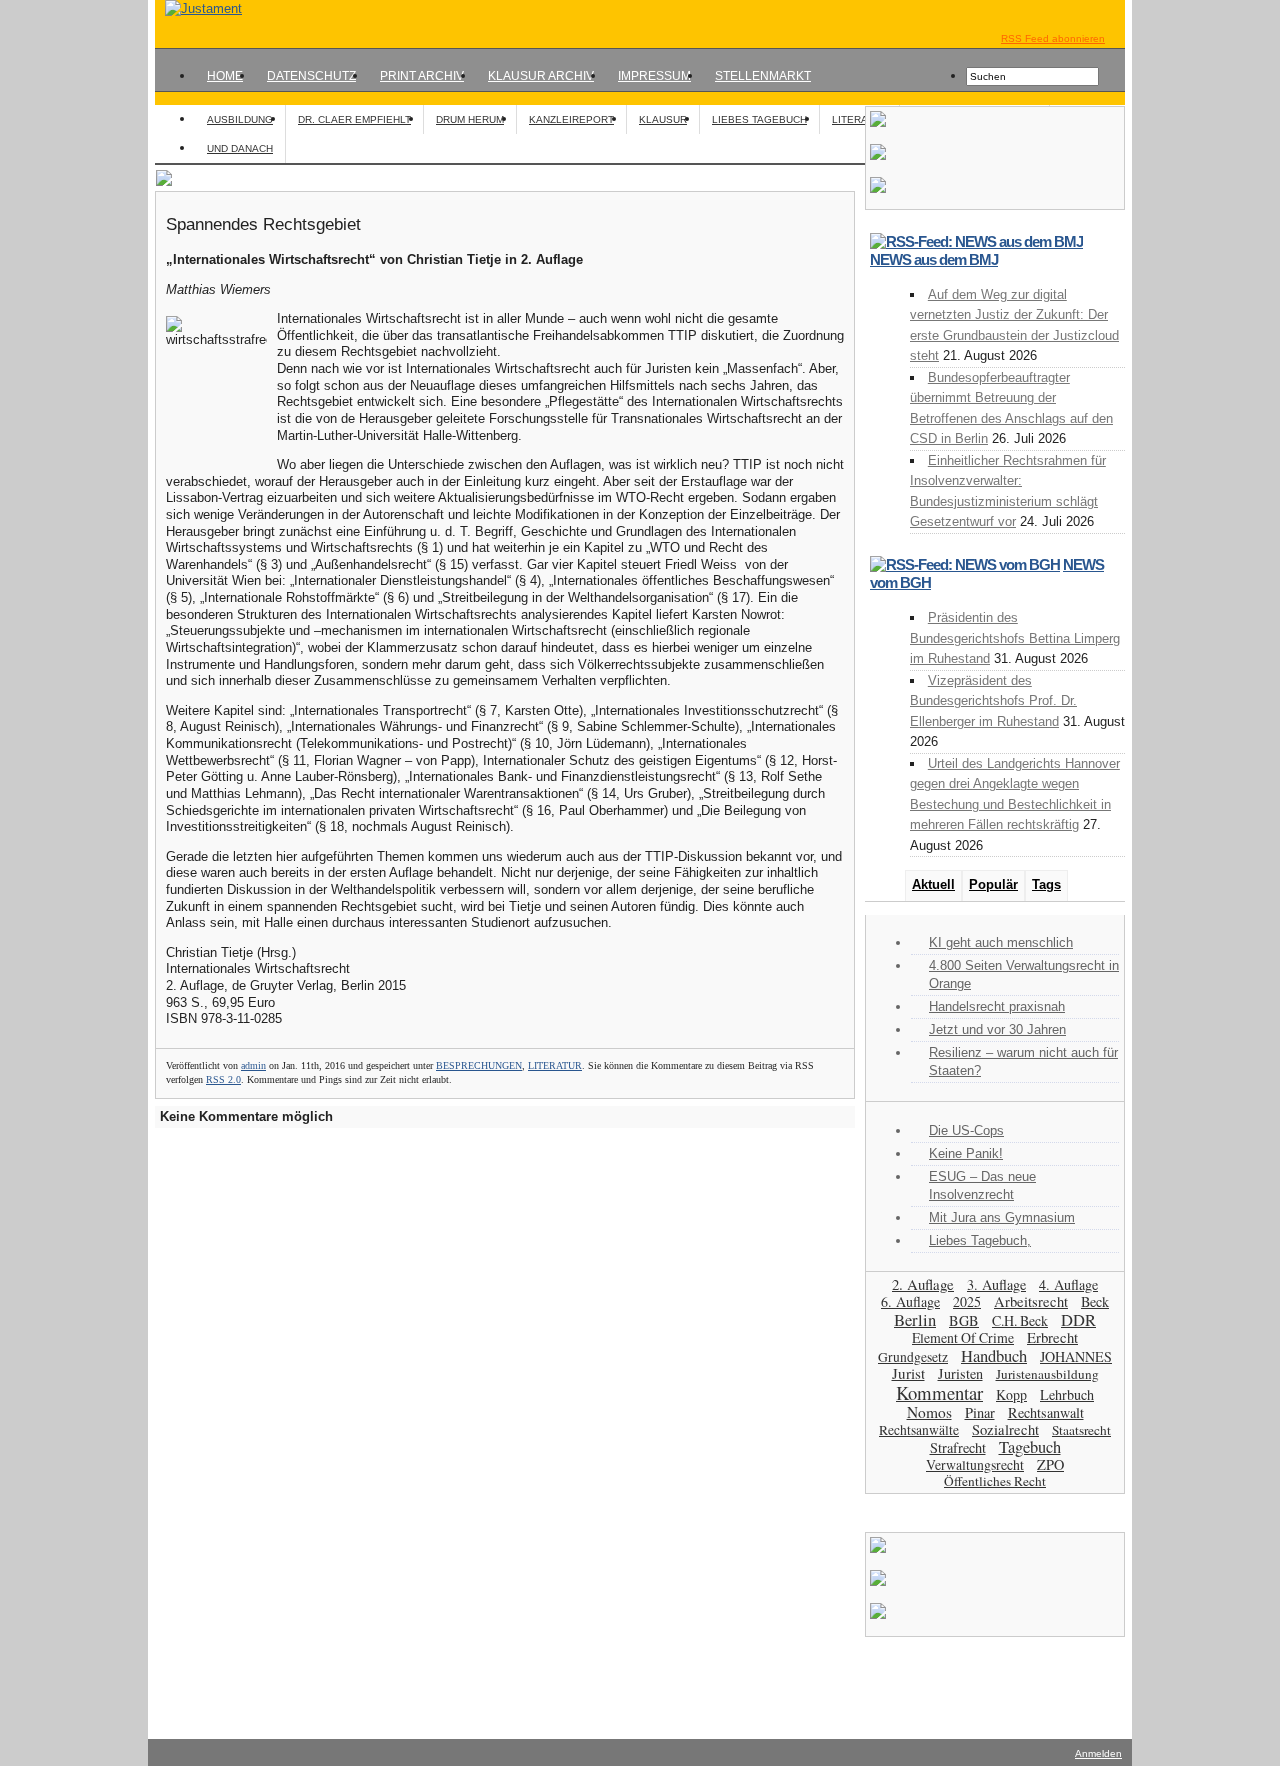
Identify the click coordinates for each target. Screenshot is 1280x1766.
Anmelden (1098, 1753)
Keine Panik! (966, 1153)
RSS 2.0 (223, 1079)
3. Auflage (996, 1284)
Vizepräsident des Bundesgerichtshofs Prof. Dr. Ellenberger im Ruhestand (993, 701)
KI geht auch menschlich (1001, 942)
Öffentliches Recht (995, 1481)
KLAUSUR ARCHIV (541, 76)
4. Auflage (1068, 1284)
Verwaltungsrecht (975, 1464)
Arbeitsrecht (1031, 1301)
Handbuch (994, 1355)
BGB (964, 1320)
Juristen (960, 1373)
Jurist (908, 1373)
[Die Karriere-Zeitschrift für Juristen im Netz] (198, 8)
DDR (1078, 1320)
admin (253, 1065)
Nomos (929, 1412)
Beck (1095, 1301)
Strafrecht (958, 1447)
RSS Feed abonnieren (1053, 38)
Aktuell (933, 884)
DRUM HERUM (470, 119)
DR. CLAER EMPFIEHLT (354, 119)
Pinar (980, 1412)
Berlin (915, 1319)
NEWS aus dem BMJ (934, 259)
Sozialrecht (1005, 1429)
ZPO (1050, 1464)
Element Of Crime (963, 1337)
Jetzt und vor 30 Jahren (997, 1029)
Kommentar (939, 1392)
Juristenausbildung (1047, 1374)
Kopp (1011, 1394)
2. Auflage (923, 1284)
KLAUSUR (663, 119)
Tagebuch (1030, 1447)
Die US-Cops (966, 1130)
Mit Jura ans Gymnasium (1002, 1217)
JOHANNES (1076, 1356)
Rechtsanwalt (1046, 1412)
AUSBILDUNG (240, 119)
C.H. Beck (1020, 1320)
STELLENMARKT (763, 76)
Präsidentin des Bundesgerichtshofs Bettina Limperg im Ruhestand (1015, 638)
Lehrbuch (1067, 1394)
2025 (967, 1301)
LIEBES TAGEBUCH (759, 119)
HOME (225, 76)
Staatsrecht (1081, 1430)
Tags (1046, 884)
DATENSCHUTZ (311, 76)
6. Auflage (910, 1301)
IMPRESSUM (654, 76)
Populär (993, 884)
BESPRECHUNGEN (479, 1065)
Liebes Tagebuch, (980, 1240)
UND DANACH (240, 148)
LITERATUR (859, 119)
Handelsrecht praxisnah (997, 1006)
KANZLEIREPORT (571, 119)
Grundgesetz (913, 1357)
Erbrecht (1052, 1337)
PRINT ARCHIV (422, 76)
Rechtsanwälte (919, 1430)
